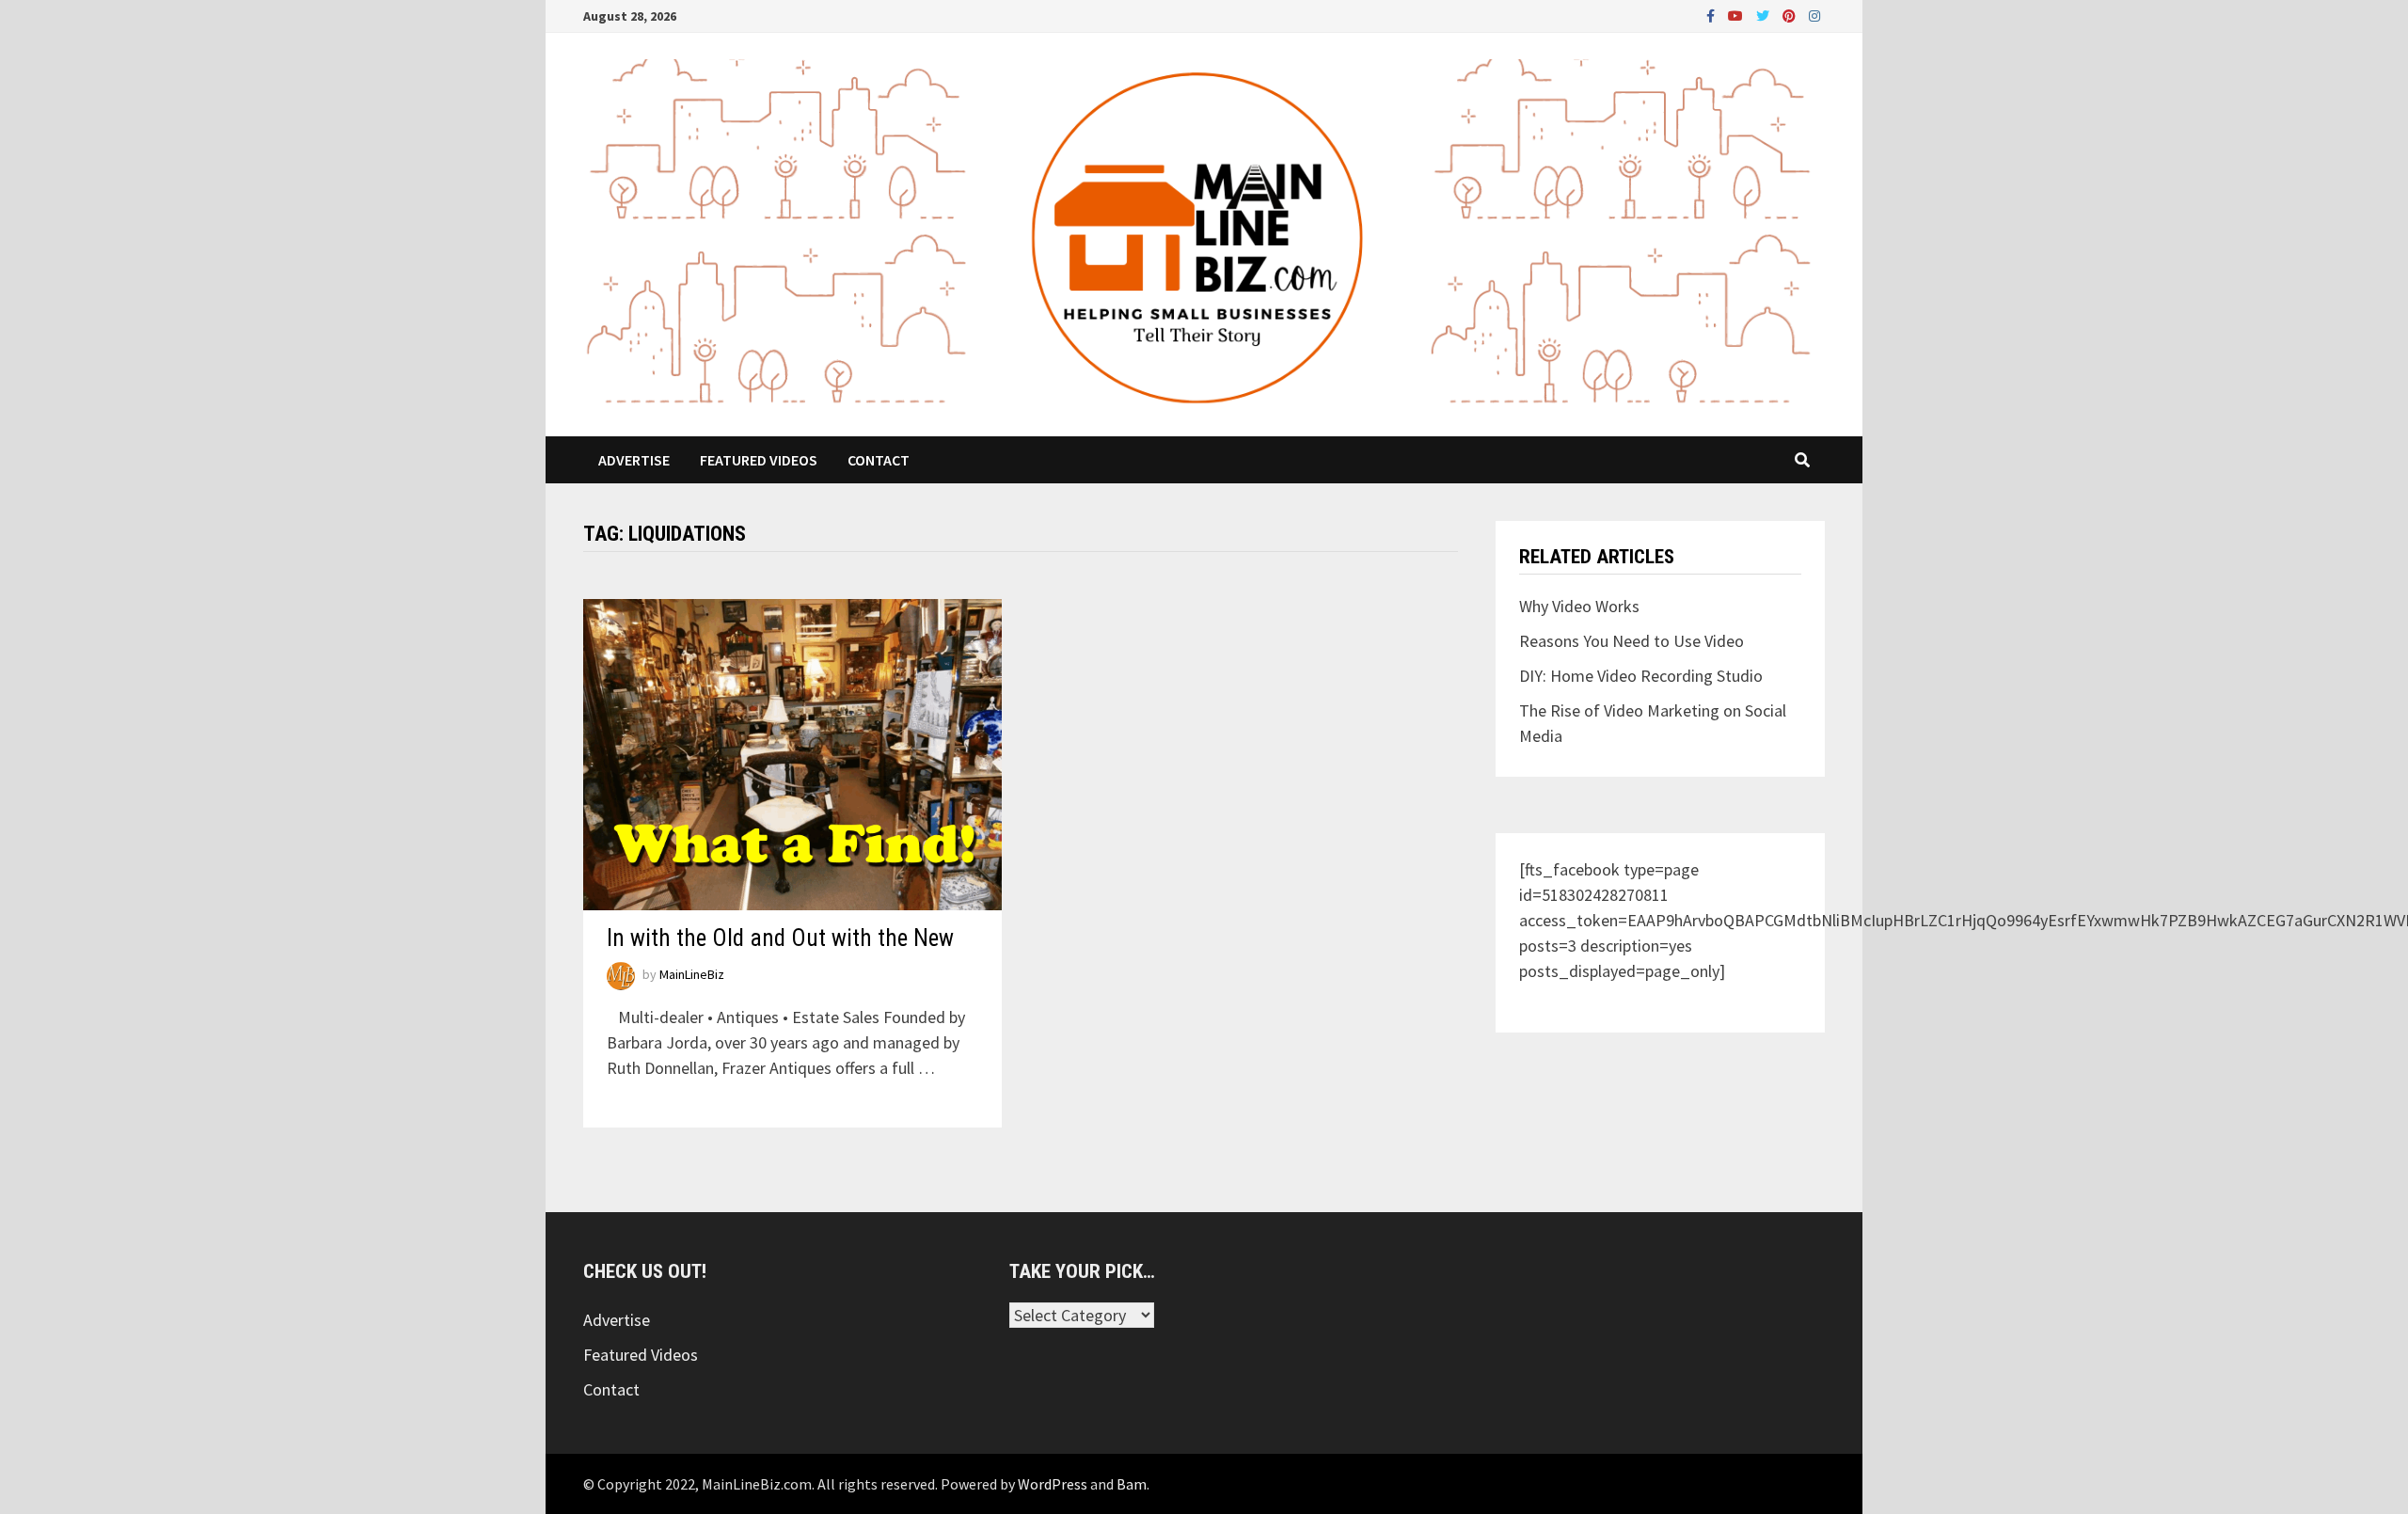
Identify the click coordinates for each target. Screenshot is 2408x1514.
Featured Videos (759, 460)
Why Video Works (1579, 606)
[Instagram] (1814, 15)
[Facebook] (1712, 15)
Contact (879, 460)
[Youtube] (1737, 15)
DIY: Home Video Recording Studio (1641, 676)
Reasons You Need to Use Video (1632, 641)
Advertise (634, 460)
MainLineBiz (692, 975)
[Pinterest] (1791, 15)
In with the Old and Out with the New (780, 938)
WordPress (1053, 1484)
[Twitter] (1765, 15)
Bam (1132, 1484)
